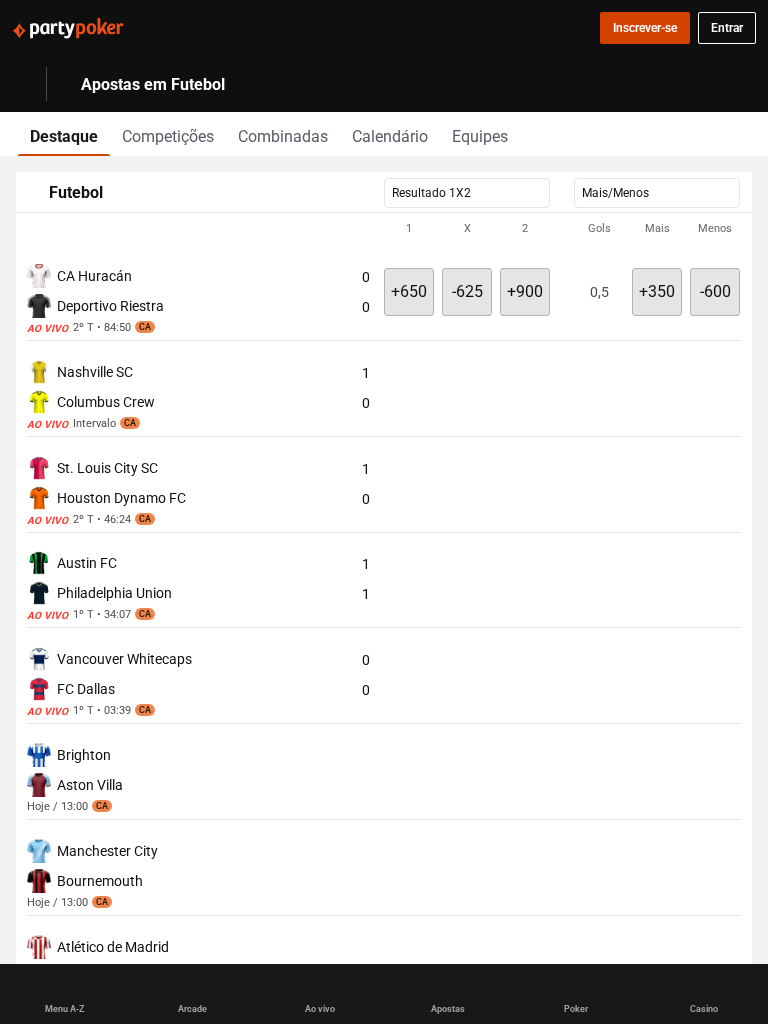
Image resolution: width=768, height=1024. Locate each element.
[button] (384, 229)
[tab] (64, 134)
